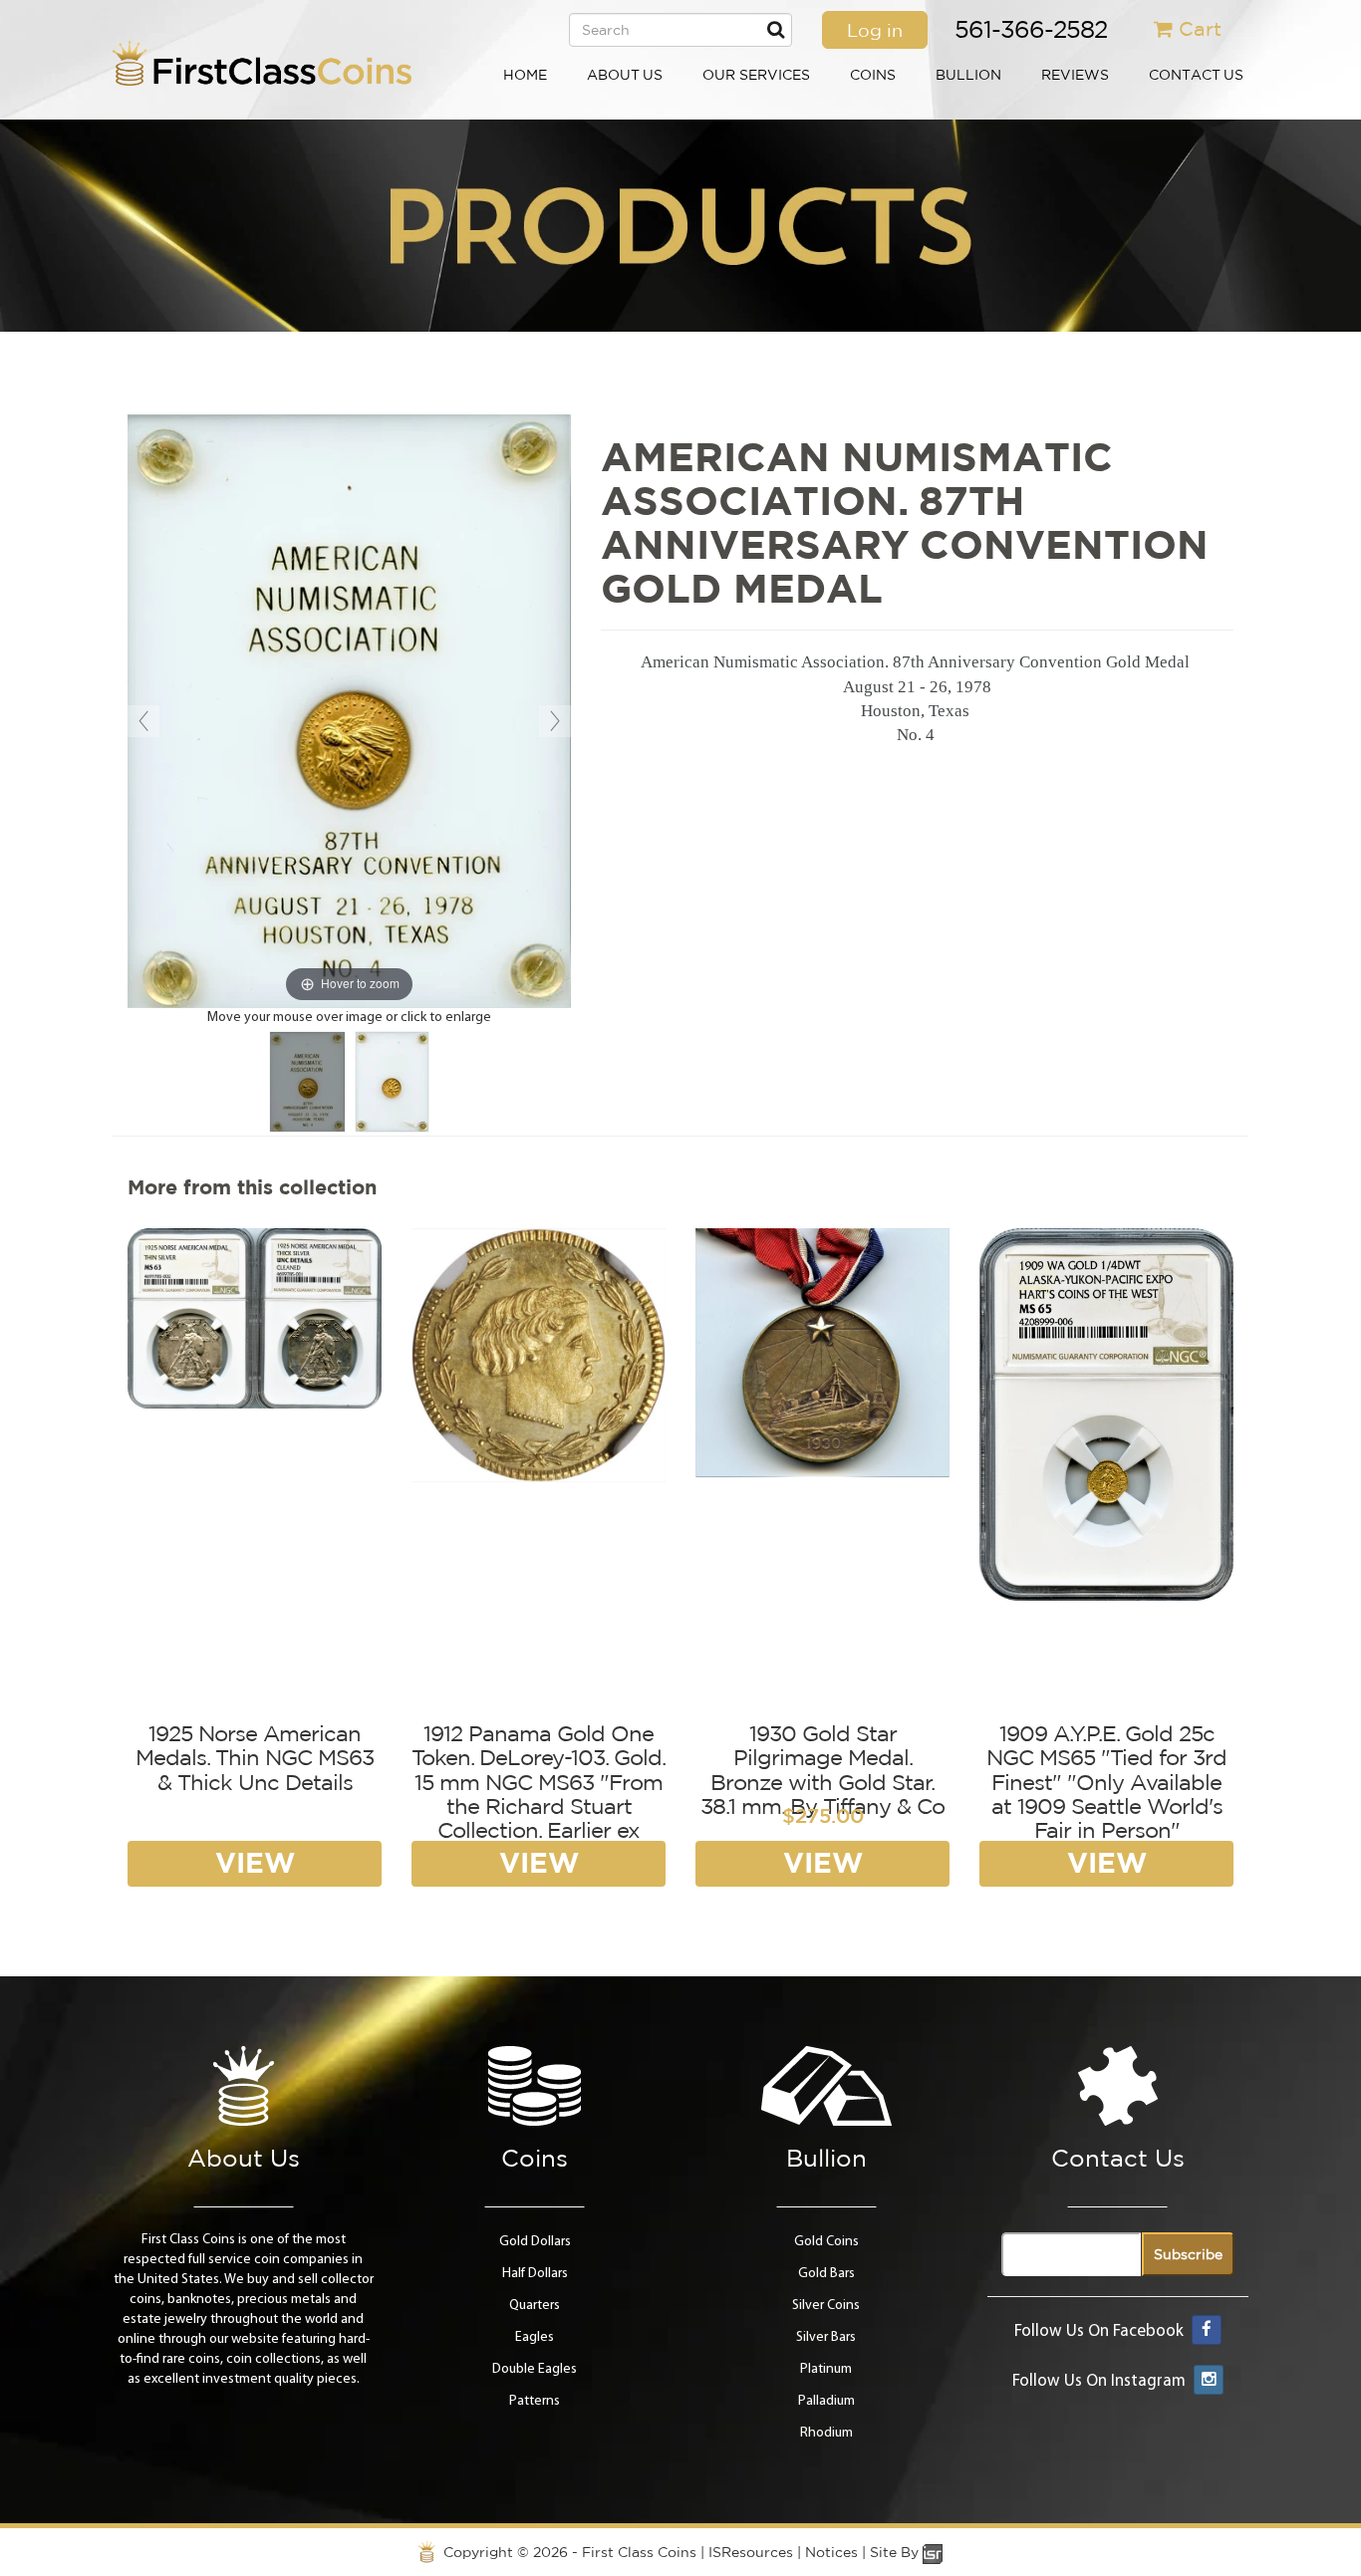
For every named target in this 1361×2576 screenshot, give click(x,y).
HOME (525, 75)
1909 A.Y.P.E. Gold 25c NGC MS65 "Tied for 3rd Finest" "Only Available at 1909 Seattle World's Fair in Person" (1106, 1782)
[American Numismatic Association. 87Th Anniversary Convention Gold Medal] (307, 1082)
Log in (875, 30)
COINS (873, 75)
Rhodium (826, 2433)
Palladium (826, 2401)
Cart (1200, 28)
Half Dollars (535, 2274)
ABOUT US (625, 75)
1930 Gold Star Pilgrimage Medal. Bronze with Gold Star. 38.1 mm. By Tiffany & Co (822, 1770)
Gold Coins (826, 2242)
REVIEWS (1075, 75)
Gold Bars (826, 2274)
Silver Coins (826, 2306)
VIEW (255, 1862)
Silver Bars (826, 2337)
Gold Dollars (535, 2242)
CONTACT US (1196, 75)
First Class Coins (639, 2552)
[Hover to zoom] (349, 712)
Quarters (535, 2306)
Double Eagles (535, 2369)
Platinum (826, 2369)
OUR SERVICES (756, 75)
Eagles (535, 2337)
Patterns (535, 2401)
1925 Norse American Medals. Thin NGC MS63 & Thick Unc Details (255, 1757)
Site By (896, 2552)
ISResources (751, 2552)
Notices (831, 2552)
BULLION (968, 75)
